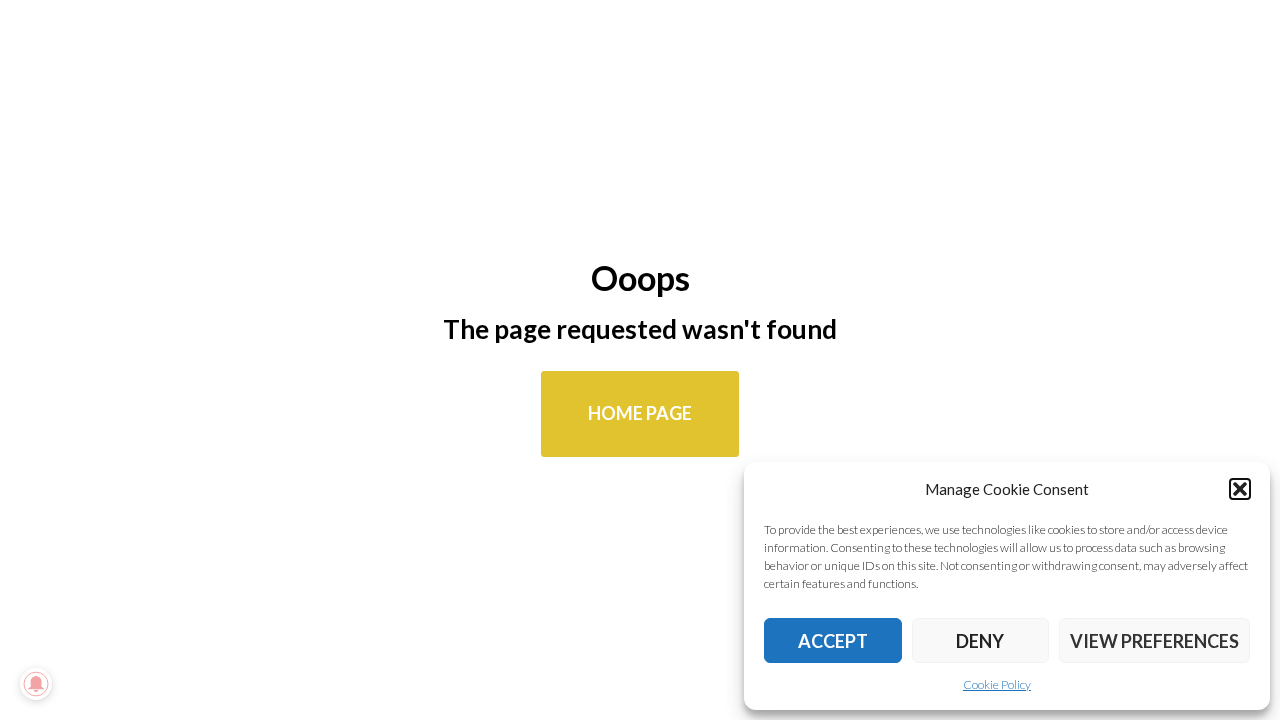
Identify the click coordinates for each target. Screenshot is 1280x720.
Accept (833, 641)
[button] (1240, 489)
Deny (980, 641)
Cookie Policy (997, 684)
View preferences (1154, 641)
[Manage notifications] (36, 684)
